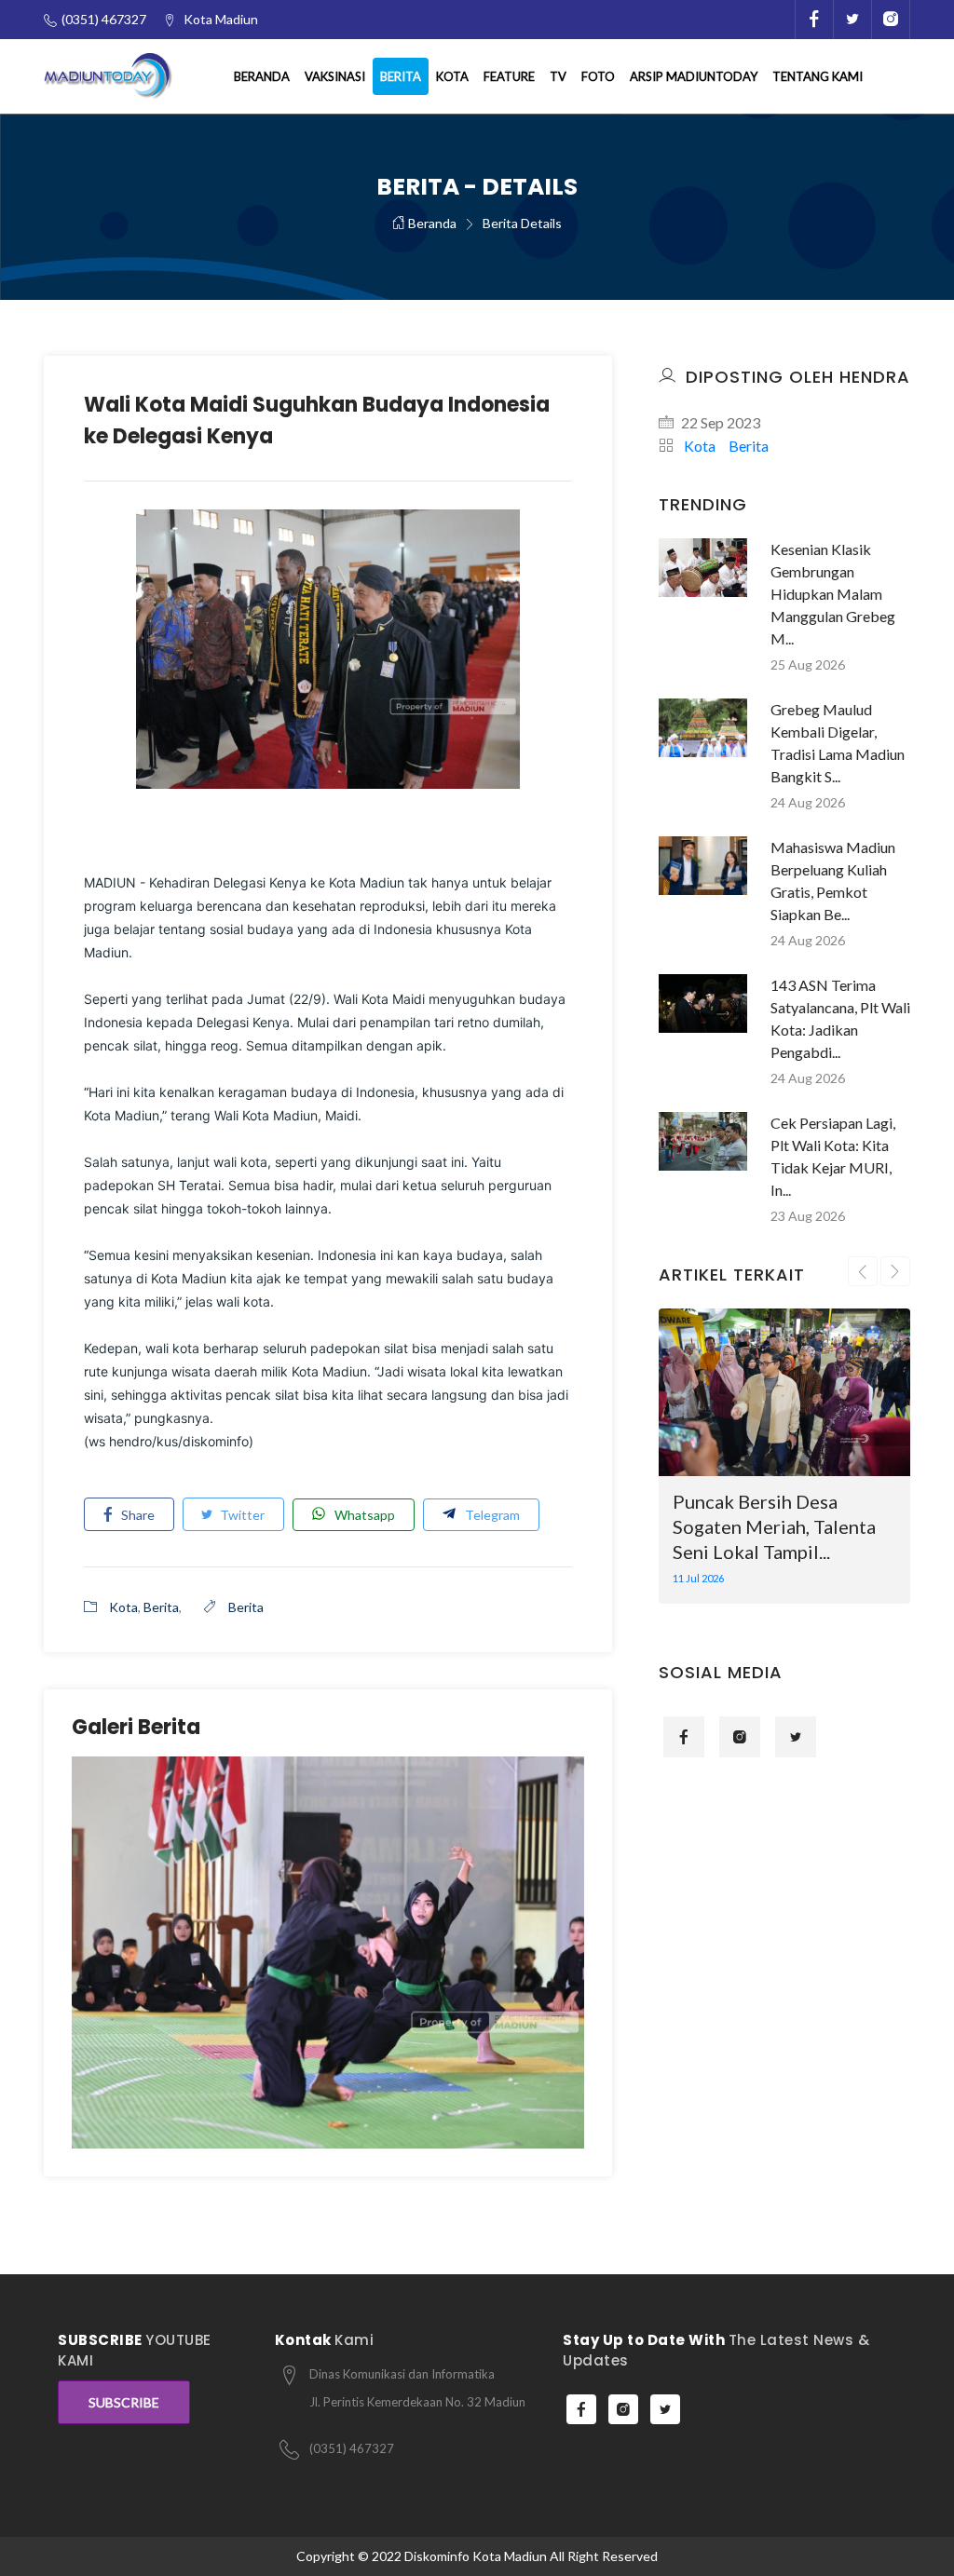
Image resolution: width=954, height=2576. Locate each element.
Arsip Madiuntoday (694, 76)
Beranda (262, 76)
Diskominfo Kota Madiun (476, 2556)
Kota (452, 76)
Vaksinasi (335, 76)
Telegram (488, 1515)
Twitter (241, 1515)
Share (136, 1515)
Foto (598, 76)
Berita (401, 76)
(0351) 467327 (352, 2448)
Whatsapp (360, 1515)
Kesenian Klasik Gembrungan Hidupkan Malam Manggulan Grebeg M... (833, 594)
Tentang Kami (818, 76)
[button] (75, 1287)
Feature (509, 76)
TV (558, 76)
